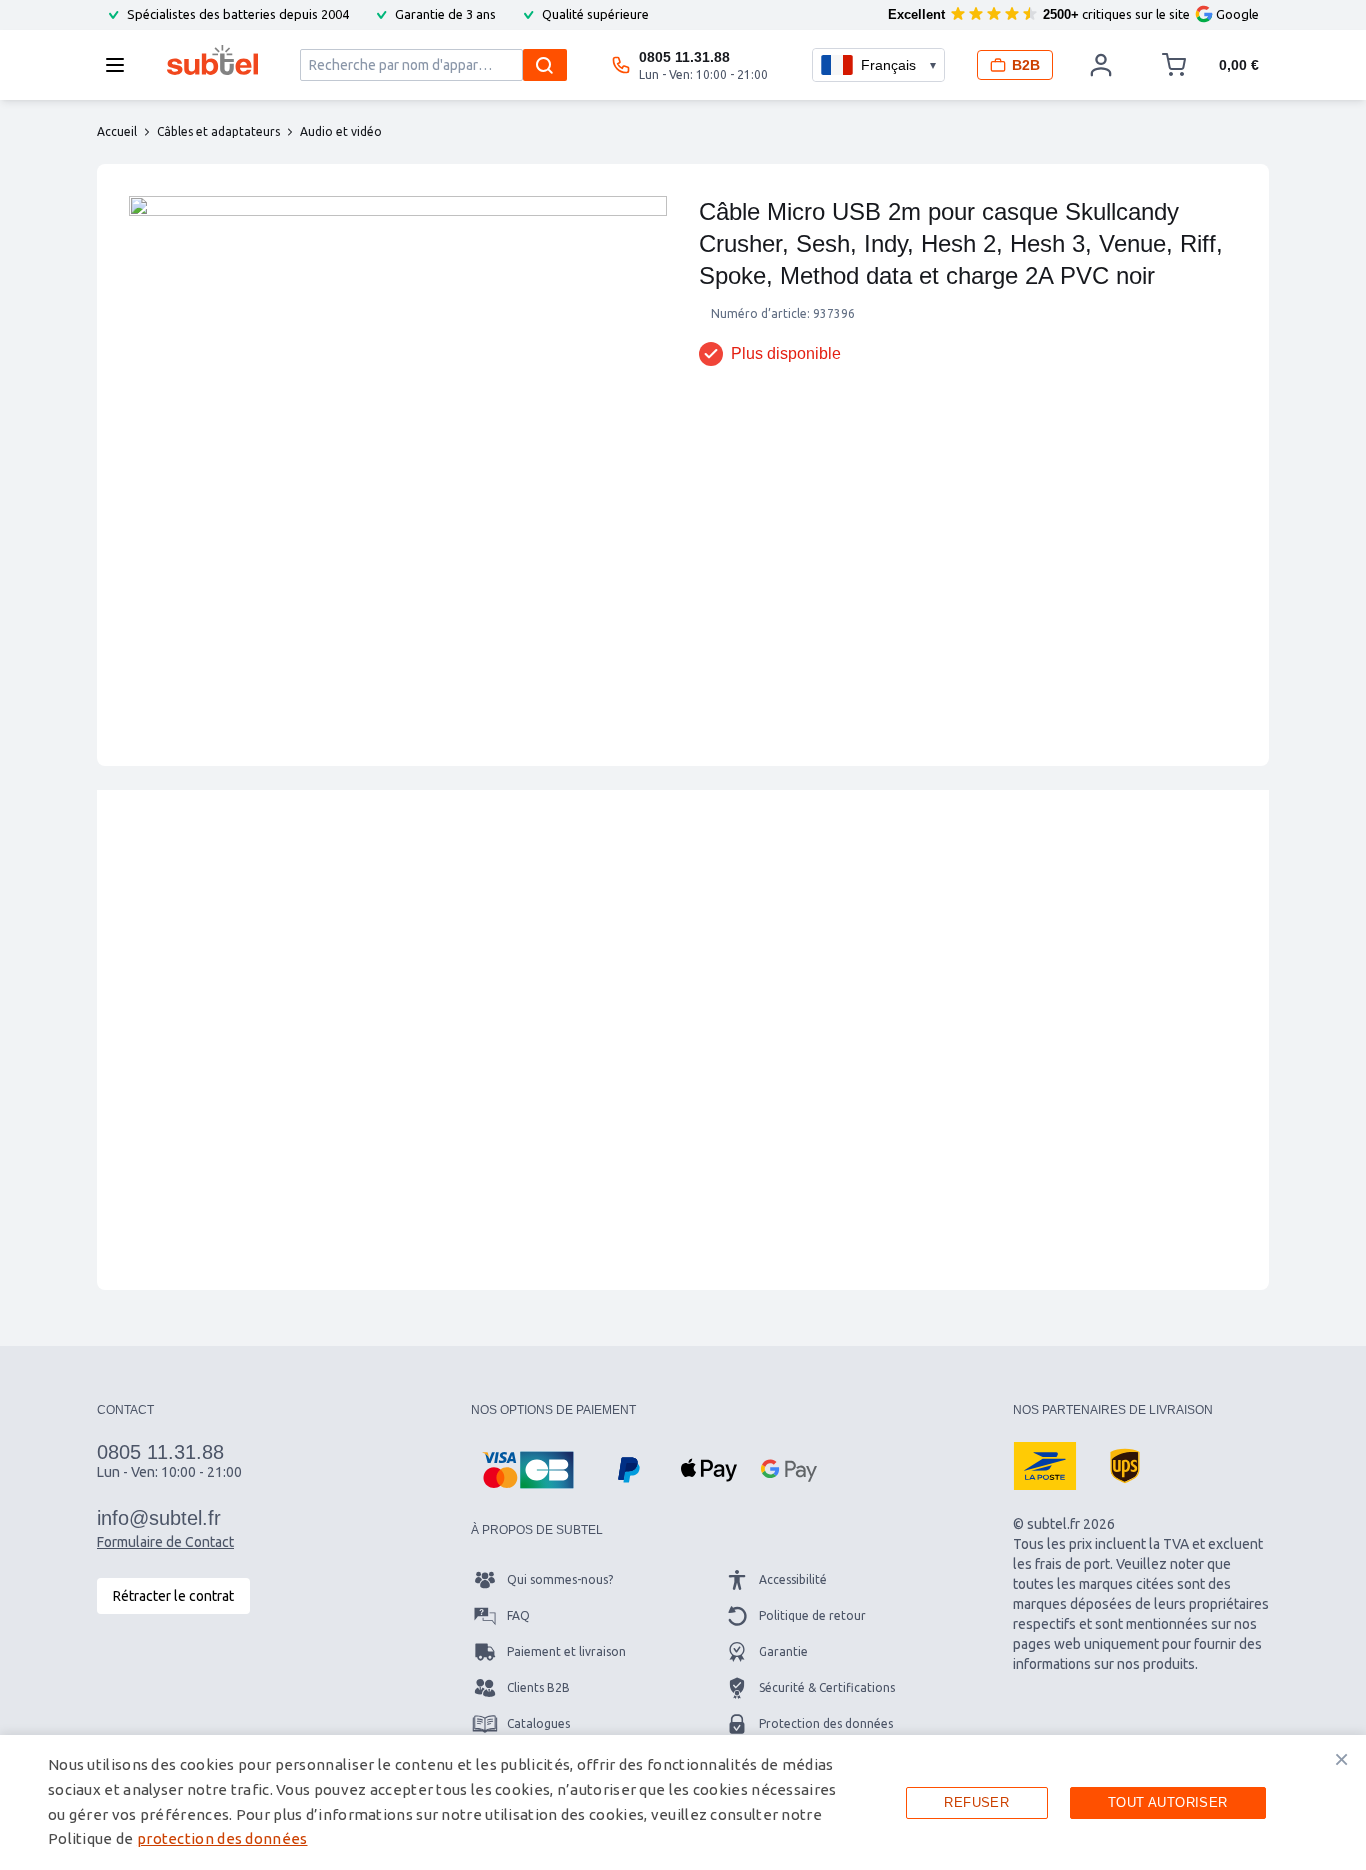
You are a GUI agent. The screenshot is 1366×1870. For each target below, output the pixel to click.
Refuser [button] (976, 1802)
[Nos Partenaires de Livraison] (1045, 1466)
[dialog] (683, 1802)
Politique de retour (812, 1615)
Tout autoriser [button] (1168, 1802)
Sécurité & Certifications (827, 1687)
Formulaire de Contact (165, 1542)
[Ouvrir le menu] (121, 65)
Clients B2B (538, 1687)
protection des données (222, 1838)
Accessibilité (793, 1579)
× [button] (1341, 1759)
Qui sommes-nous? (560, 1579)
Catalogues (538, 1723)
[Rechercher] (545, 65)
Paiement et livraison (566, 1651)
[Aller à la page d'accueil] (212, 60)
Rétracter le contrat (173, 1596)
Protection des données (826, 1723)
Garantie (783, 1651)
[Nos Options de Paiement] (528, 1470)
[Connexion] (1101, 65)
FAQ (518, 1615)
